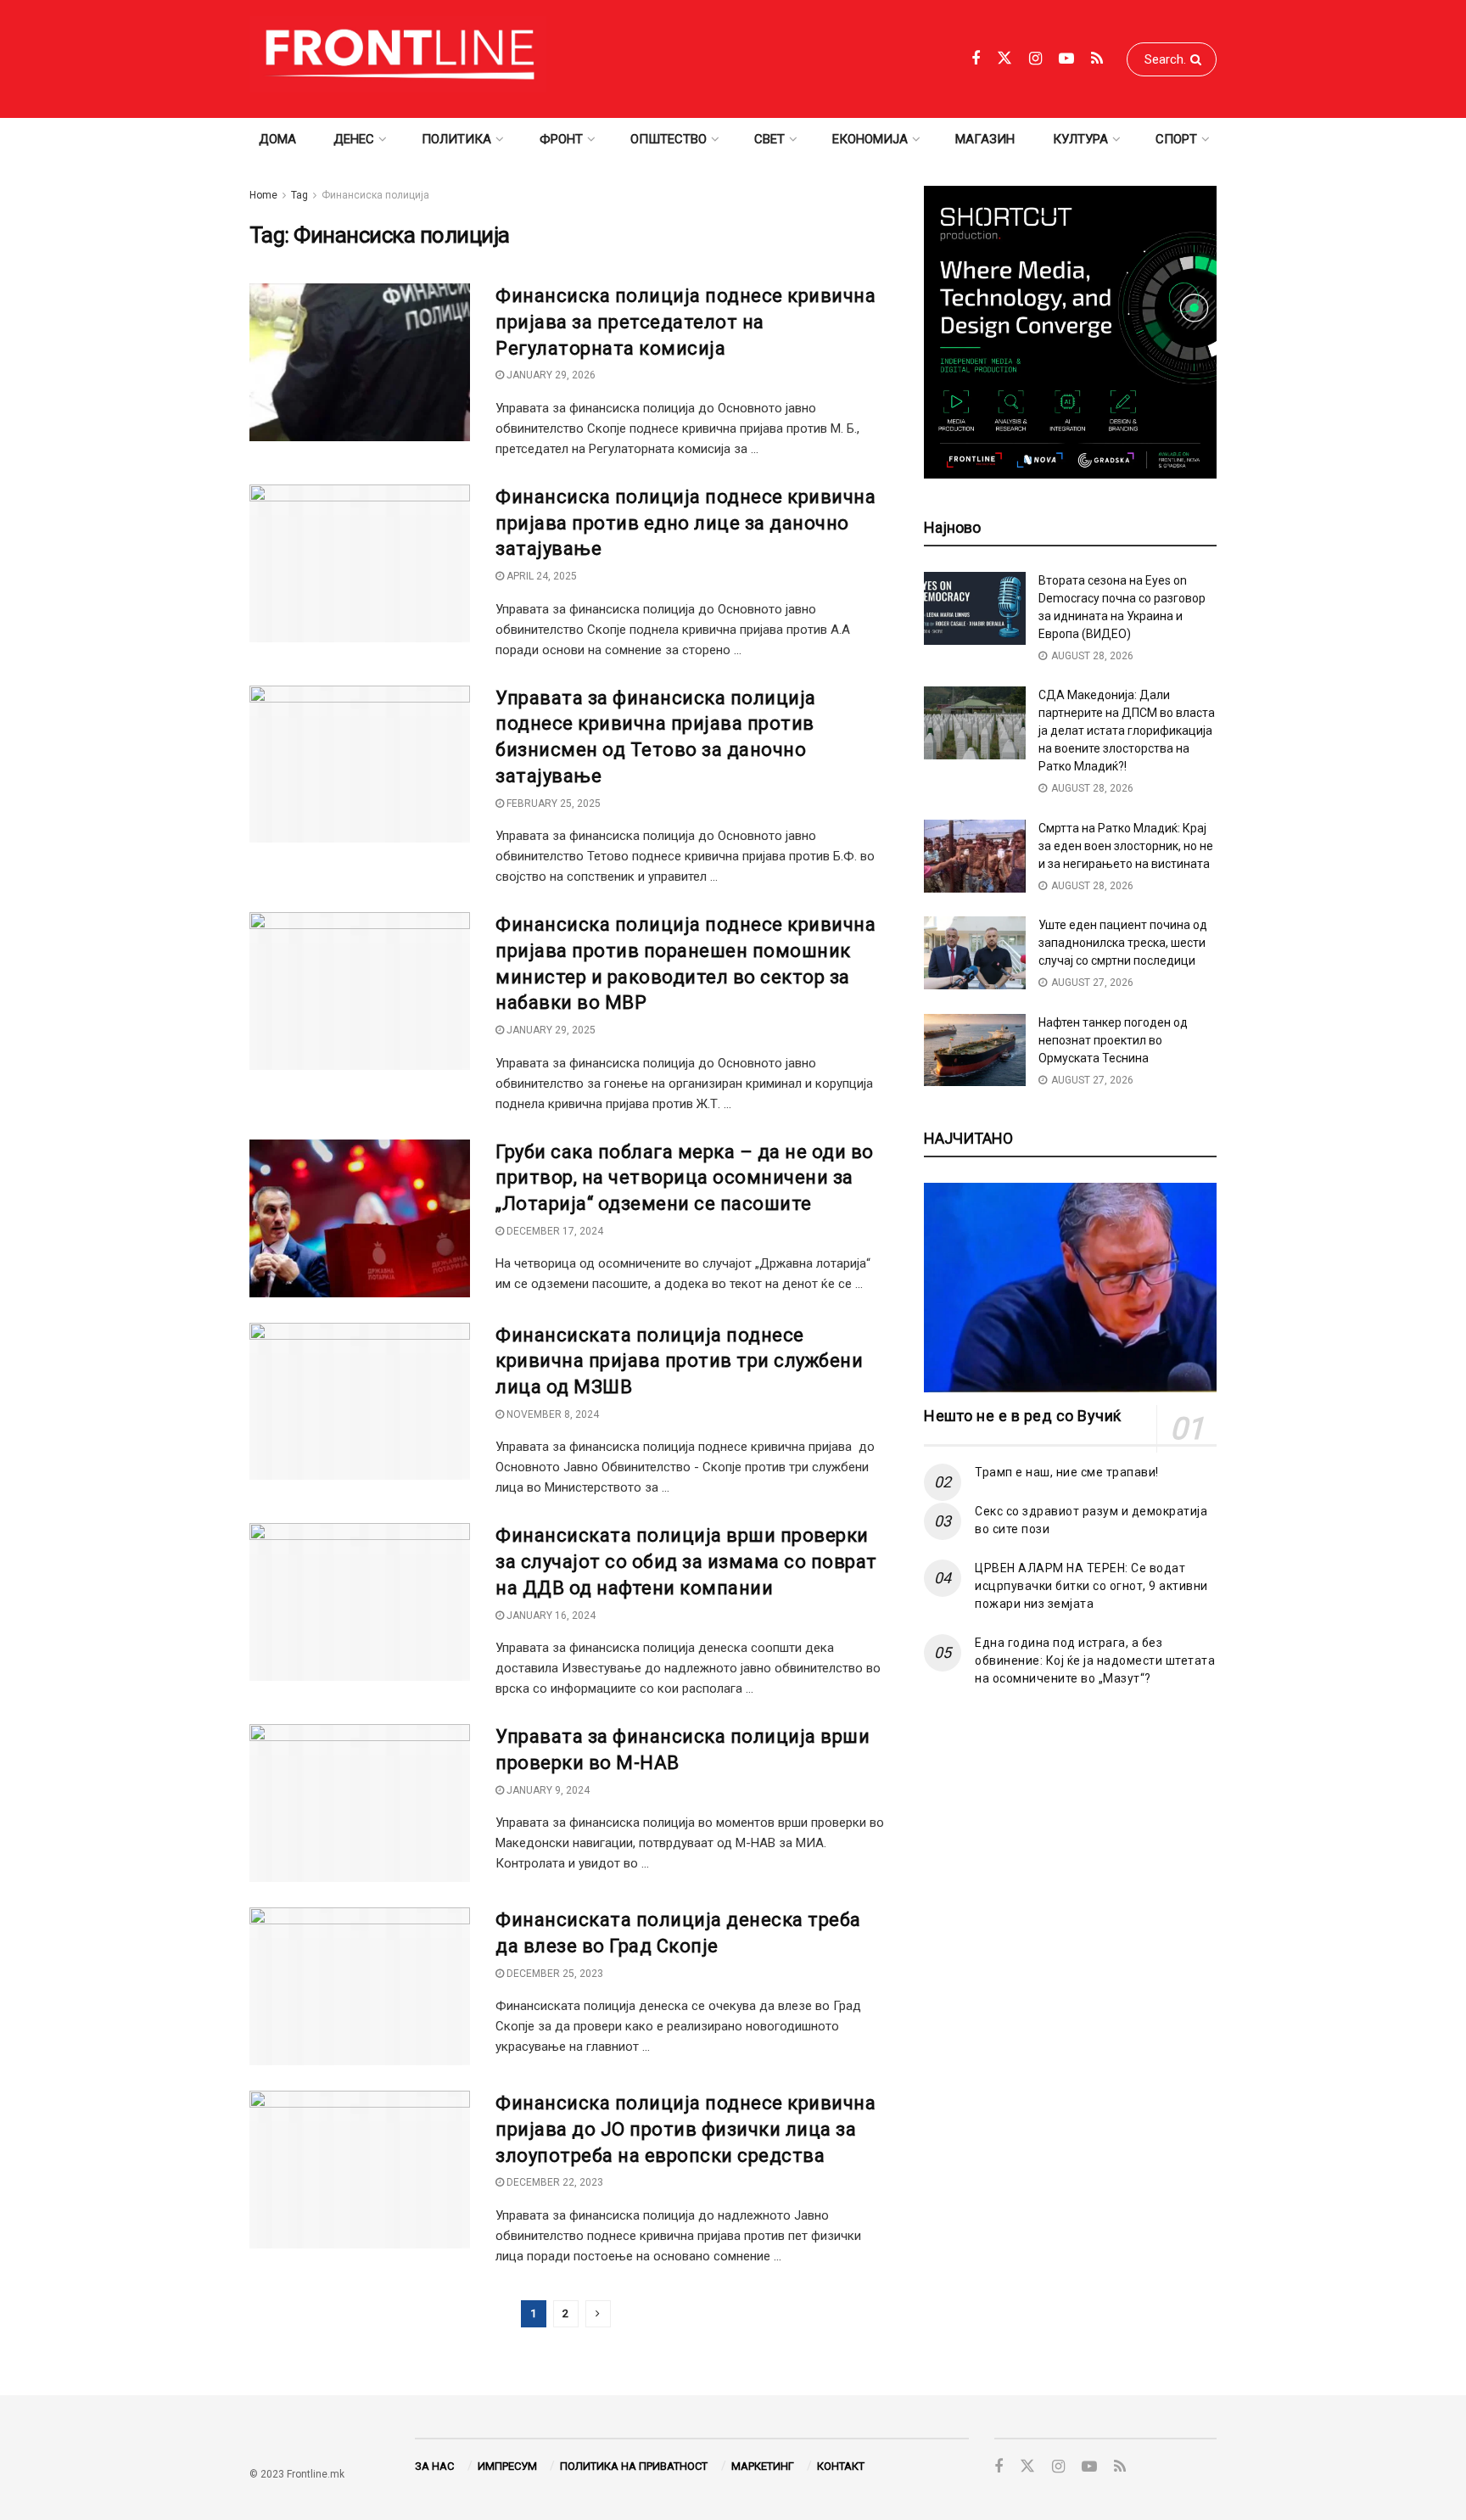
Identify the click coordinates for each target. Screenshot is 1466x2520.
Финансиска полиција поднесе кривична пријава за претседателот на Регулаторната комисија (685, 322)
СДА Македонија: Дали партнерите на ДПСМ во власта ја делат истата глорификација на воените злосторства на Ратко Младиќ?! (1127, 731)
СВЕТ (769, 139)
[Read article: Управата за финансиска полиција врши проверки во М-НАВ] (360, 1803)
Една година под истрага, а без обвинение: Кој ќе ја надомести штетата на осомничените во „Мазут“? (1095, 1660)
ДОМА (277, 139)
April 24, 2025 (540, 576)
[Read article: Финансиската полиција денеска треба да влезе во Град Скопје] (360, 1986)
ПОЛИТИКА (456, 139)
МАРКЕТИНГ (763, 2466)
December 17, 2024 (554, 1231)
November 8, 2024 (551, 1414)
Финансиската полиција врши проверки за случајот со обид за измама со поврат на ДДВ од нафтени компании (686, 1562)
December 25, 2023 (554, 1974)
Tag (299, 195)
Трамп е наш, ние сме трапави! (1067, 1472)
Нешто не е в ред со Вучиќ (1023, 1416)
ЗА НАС (434, 2466)
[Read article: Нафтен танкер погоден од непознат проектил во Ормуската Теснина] (975, 1050)
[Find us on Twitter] (1004, 59)
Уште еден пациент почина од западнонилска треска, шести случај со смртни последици (1123, 943)
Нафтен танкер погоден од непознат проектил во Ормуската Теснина (1113, 1040)
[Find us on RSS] (1097, 59)
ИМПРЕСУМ (507, 2466)
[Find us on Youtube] (1066, 59)
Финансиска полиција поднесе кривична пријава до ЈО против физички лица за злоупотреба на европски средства (685, 2129)
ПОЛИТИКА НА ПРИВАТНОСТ (634, 2466)
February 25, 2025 (552, 804)
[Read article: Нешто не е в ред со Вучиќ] (1070, 1288)
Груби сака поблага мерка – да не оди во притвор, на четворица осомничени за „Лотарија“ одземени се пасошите (685, 1178)
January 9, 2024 (547, 1790)
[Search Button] (1199, 59)
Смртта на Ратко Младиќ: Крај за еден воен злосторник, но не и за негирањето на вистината (1126, 846)
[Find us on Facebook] (976, 59)
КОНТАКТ (841, 2466)
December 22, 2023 (554, 2182)
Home (263, 195)
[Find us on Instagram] (1035, 59)
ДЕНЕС (354, 139)
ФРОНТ (561, 139)
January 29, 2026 (550, 375)
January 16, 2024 (550, 1616)
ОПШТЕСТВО (669, 139)
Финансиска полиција (375, 195)
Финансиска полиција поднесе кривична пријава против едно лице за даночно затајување (685, 523)
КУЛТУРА (1080, 139)
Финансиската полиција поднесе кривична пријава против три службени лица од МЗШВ (679, 1361)
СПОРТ (1176, 139)
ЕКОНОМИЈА (870, 139)
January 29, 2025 (550, 1030)
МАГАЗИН (985, 139)
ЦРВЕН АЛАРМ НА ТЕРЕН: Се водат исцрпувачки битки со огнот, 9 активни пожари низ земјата (1091, 1586)
